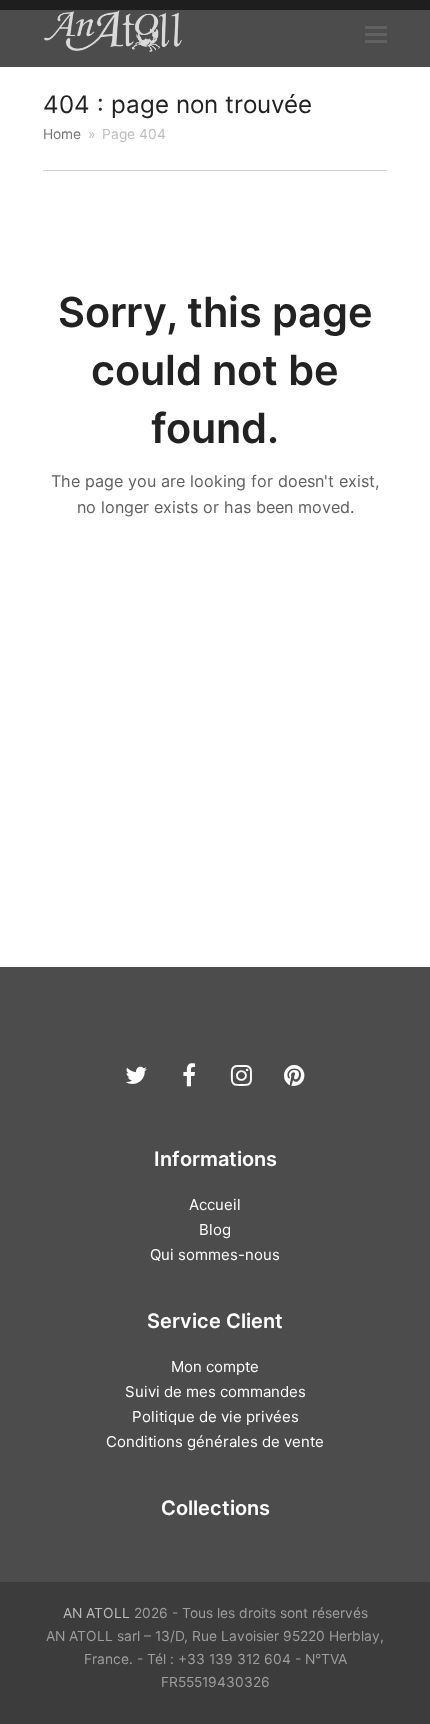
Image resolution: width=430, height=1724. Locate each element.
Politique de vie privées (215, 1416)
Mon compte (215, 1366)
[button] (376, 34)
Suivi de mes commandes (215, 1391)
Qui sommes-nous (215, 1254)
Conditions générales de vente (215, 1441)
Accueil (215, 1204)
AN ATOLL (96, 1613)
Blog (215, 1229)
